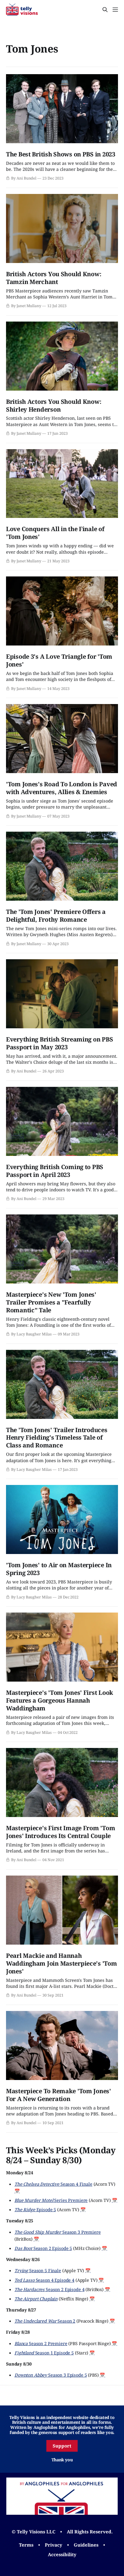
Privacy (54, 2545)
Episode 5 (35, 2209)
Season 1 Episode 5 (44, 2353)
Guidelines (86, 2545)
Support (62, 2446)
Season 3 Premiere (58, 2232)
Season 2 (45, 2321)
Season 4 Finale (53, 2184)
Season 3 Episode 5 (51, 2375)
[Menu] (115, 10)
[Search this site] (105, 10)
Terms (26, 2545)
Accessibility (62, 2554)
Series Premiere (51, 2200)
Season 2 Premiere (41, 2343)
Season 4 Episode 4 (44, 2280)
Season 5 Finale (38, 2270)
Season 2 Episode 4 (49, 2289)
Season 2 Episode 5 (43, 2248)
